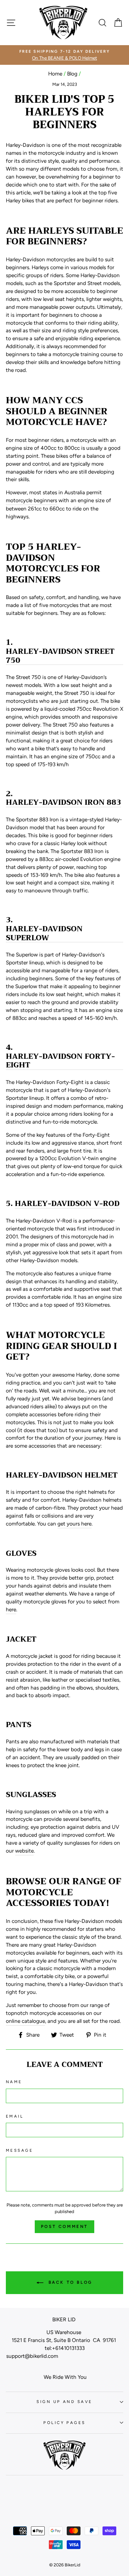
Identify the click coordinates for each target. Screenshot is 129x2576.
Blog (72, 74)
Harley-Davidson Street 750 (60, 656)
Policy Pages (64, 2423)
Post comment (64, 2227)
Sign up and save (64, 2402)
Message (19, 2150)
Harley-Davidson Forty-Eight (60, 1061)
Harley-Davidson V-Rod (67, 1204)
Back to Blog (69, 2282)
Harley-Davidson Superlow (44, 933)
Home (55, 74)
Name (14, 2082)
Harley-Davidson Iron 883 (63, 803)
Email (15, 2116)
